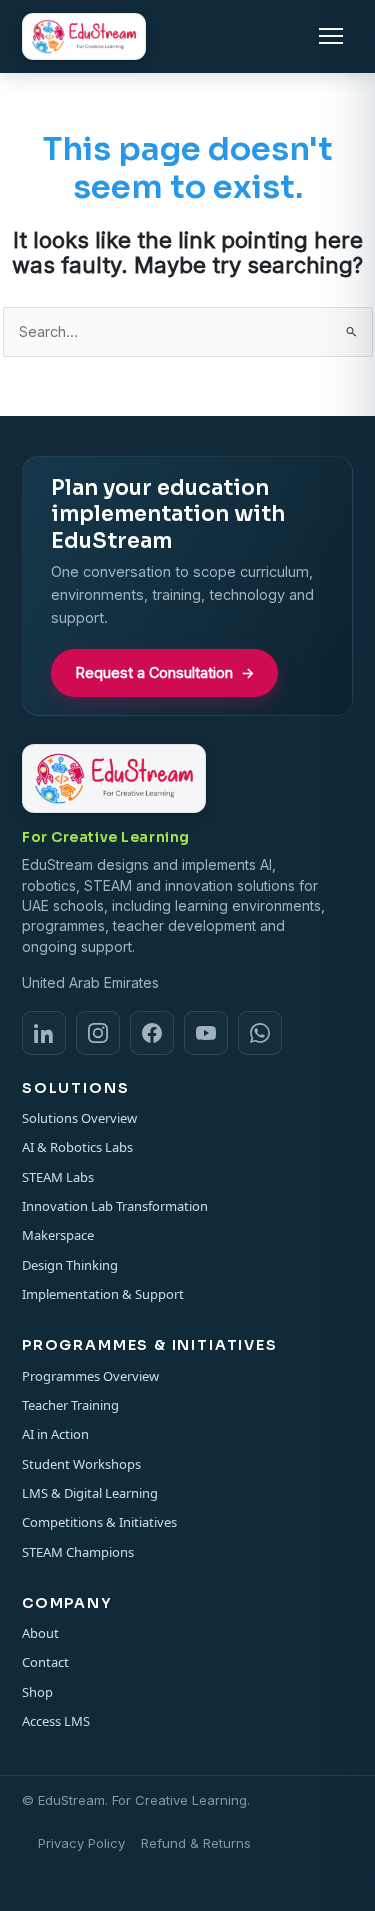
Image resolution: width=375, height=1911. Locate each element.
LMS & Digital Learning (90, 1493)
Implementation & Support (103, 1294)
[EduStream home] (84, 36)
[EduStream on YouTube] (206, 1033)
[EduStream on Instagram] (98, 1033)
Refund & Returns (196, 1843)
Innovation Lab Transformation (115, 1206)
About (40, 1633)
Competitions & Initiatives (99, 1522)
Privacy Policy (81, 1843)
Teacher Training (70, 1405)
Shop (37, 1692)
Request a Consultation (165, 672)
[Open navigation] (331, 36)
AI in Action (55, 1434)
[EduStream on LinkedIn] (44, 1033)
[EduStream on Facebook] (152, 1033)
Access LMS (56, 1721)
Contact (45, 1662)
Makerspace (58, 1235)
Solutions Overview (79, 1118)
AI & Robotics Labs (77, 1147)
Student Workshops (81, 1464)
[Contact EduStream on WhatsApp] (260, 1033)
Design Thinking (70, 1265)
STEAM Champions (78, 1552)
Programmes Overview (90, 1376)
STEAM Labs (58, 1177)
